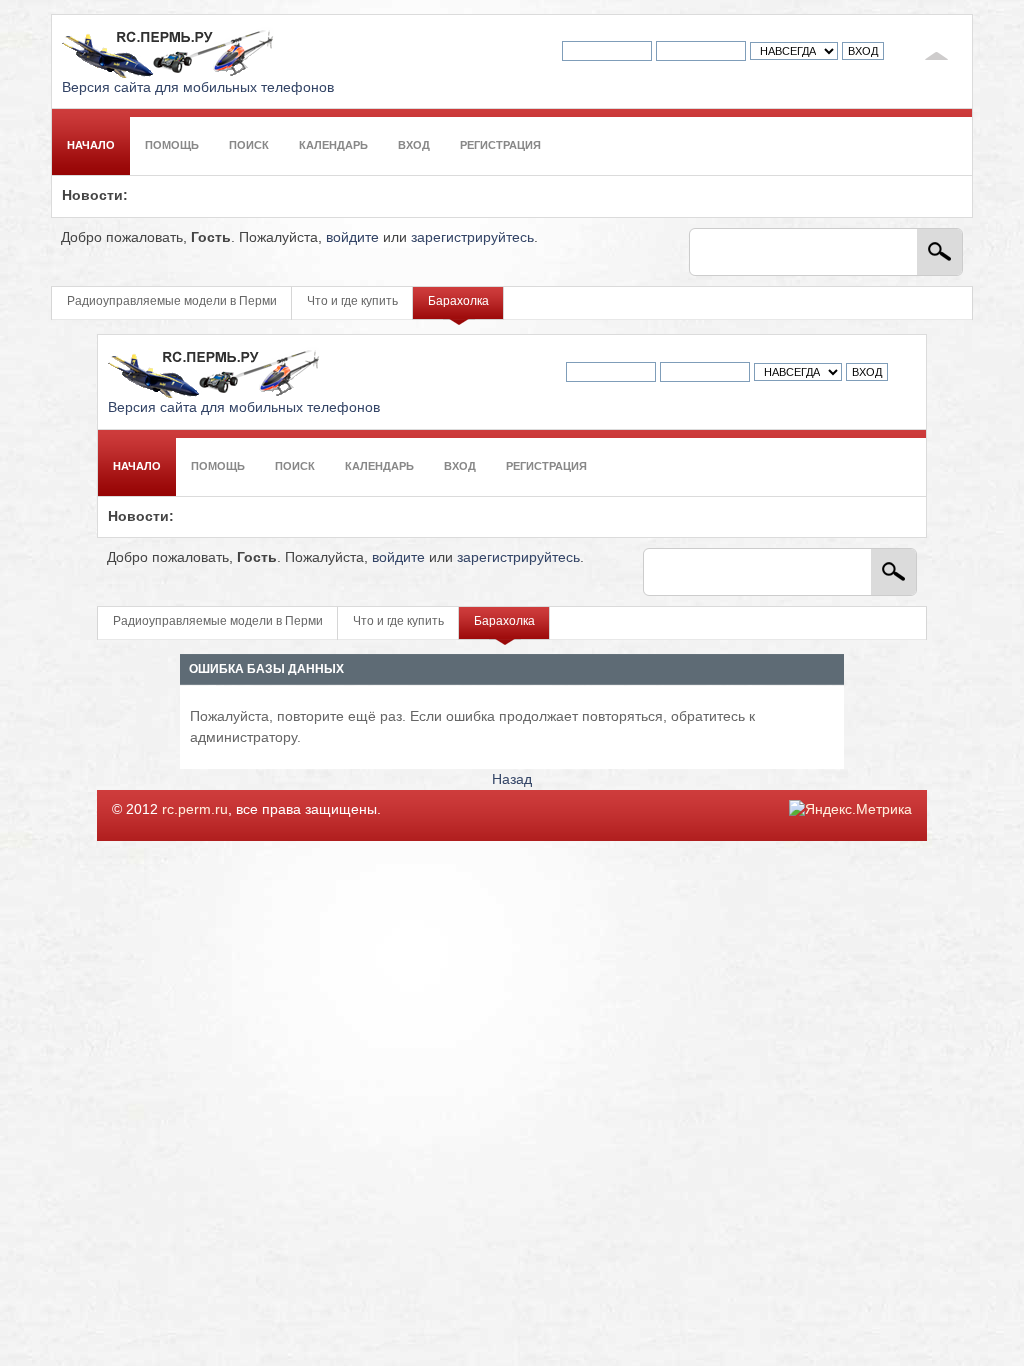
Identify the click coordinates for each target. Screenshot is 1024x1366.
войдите (352, 237)
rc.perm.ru (195, 809)
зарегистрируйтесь (472, 237)
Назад (512, 779)
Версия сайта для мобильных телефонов (198, 87)
